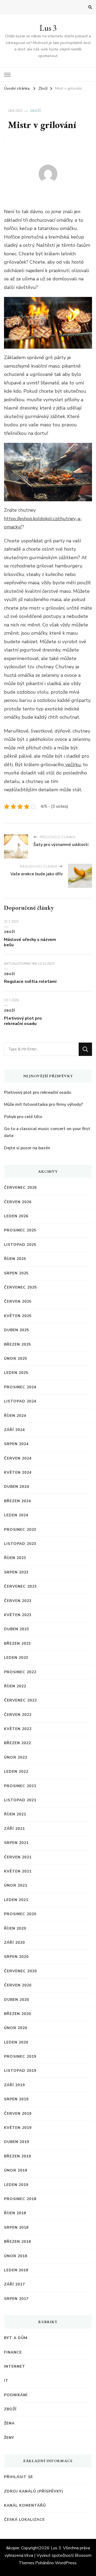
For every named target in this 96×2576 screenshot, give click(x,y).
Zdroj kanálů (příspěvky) (34, 2491)
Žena (9, 2423)
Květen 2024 (18, 1472)
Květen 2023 (18, 1615)
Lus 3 (48, 28)
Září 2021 (14, 1829)
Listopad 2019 (20, 2071)
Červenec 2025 (20, 1287)
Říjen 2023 (15, 1558)
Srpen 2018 (16, 2227)
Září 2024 (14, 1430)
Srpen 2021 (16, 1843)
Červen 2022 (18, 1715)
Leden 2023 (16, 1658)
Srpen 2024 (16, 1444)
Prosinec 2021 (20, 1786)
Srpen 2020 (16, 1957)
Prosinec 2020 (20, 1914)
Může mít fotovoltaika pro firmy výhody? (43, 1104)
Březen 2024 (17, 1501)
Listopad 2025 (20, 1245)
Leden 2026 (16, 1216)
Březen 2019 (17, 2156)
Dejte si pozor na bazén (27, 1148)
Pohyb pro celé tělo (23, 1117)
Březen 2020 (17, 2014)
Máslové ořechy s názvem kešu (30, 942)
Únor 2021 (16, 1885)
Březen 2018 (17, 2242)
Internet (15, 2366)
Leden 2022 (16, 1772)
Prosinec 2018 (20, 2199)
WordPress (66, 2563)
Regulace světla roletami (30, 981)
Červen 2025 (18, 1301)
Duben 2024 (17, 1487)
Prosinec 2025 (20, 1230)
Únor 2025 (16, 1359)
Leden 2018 (16, 2270)
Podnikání (16, 2395)
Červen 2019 (18, 2114)
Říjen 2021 (15, 1814)
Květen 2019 (18, 2128)
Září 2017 (14, 2284)
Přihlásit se (19, 2477)
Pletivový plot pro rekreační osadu (23, 1021)
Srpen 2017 (16, 2299)
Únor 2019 (16, 2170)
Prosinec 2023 (20, 1530)
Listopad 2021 (20, 1800)
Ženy (9, 2438)
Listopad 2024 (20, 1401)
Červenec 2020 (20, 1971)
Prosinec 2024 (20, 1387)
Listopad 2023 (20, 1544)
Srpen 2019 (16, 2099)
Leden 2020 (16, 2042)
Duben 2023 (17, 1629)
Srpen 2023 (16, 1572)
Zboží (35, 111)
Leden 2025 (16, 1373)
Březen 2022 (17, 1743)
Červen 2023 (18, 1601)
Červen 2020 (18, 1985)
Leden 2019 (16, 2185)
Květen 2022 (18, 1729)
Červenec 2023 (20, 1586)
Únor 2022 (16, 1757)
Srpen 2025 (16, 1273)
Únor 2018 (16, 2256)
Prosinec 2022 (20, 1672)
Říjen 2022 (15, 1686)
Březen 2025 (17, 1344)
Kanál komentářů (25, 2505)
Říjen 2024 (15, 1416)
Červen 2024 (18, 1458)
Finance (13, 2352)
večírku (72, 765)
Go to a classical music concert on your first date (47, 1132)
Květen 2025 (18, 1316)
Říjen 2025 (15, 1259)
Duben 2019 (17, 2142)
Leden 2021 (16, 1900)
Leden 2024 (16, 1515)
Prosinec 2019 (20, 2056)
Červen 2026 (18, 1202)
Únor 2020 (16, 2028)
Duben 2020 (17, 2000)
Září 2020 (14, 1943)
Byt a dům (16, 2338)
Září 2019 (14, 2085)
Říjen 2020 (15, 1928)
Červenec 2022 (20, 1700)
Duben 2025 (17, 1330)
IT (6, 2381)
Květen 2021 (18, 1871)
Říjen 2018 (15, 2213)
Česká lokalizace (24, 2520)
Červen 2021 (18, 1857)
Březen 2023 (17, 1643)
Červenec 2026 (20, 1188)
